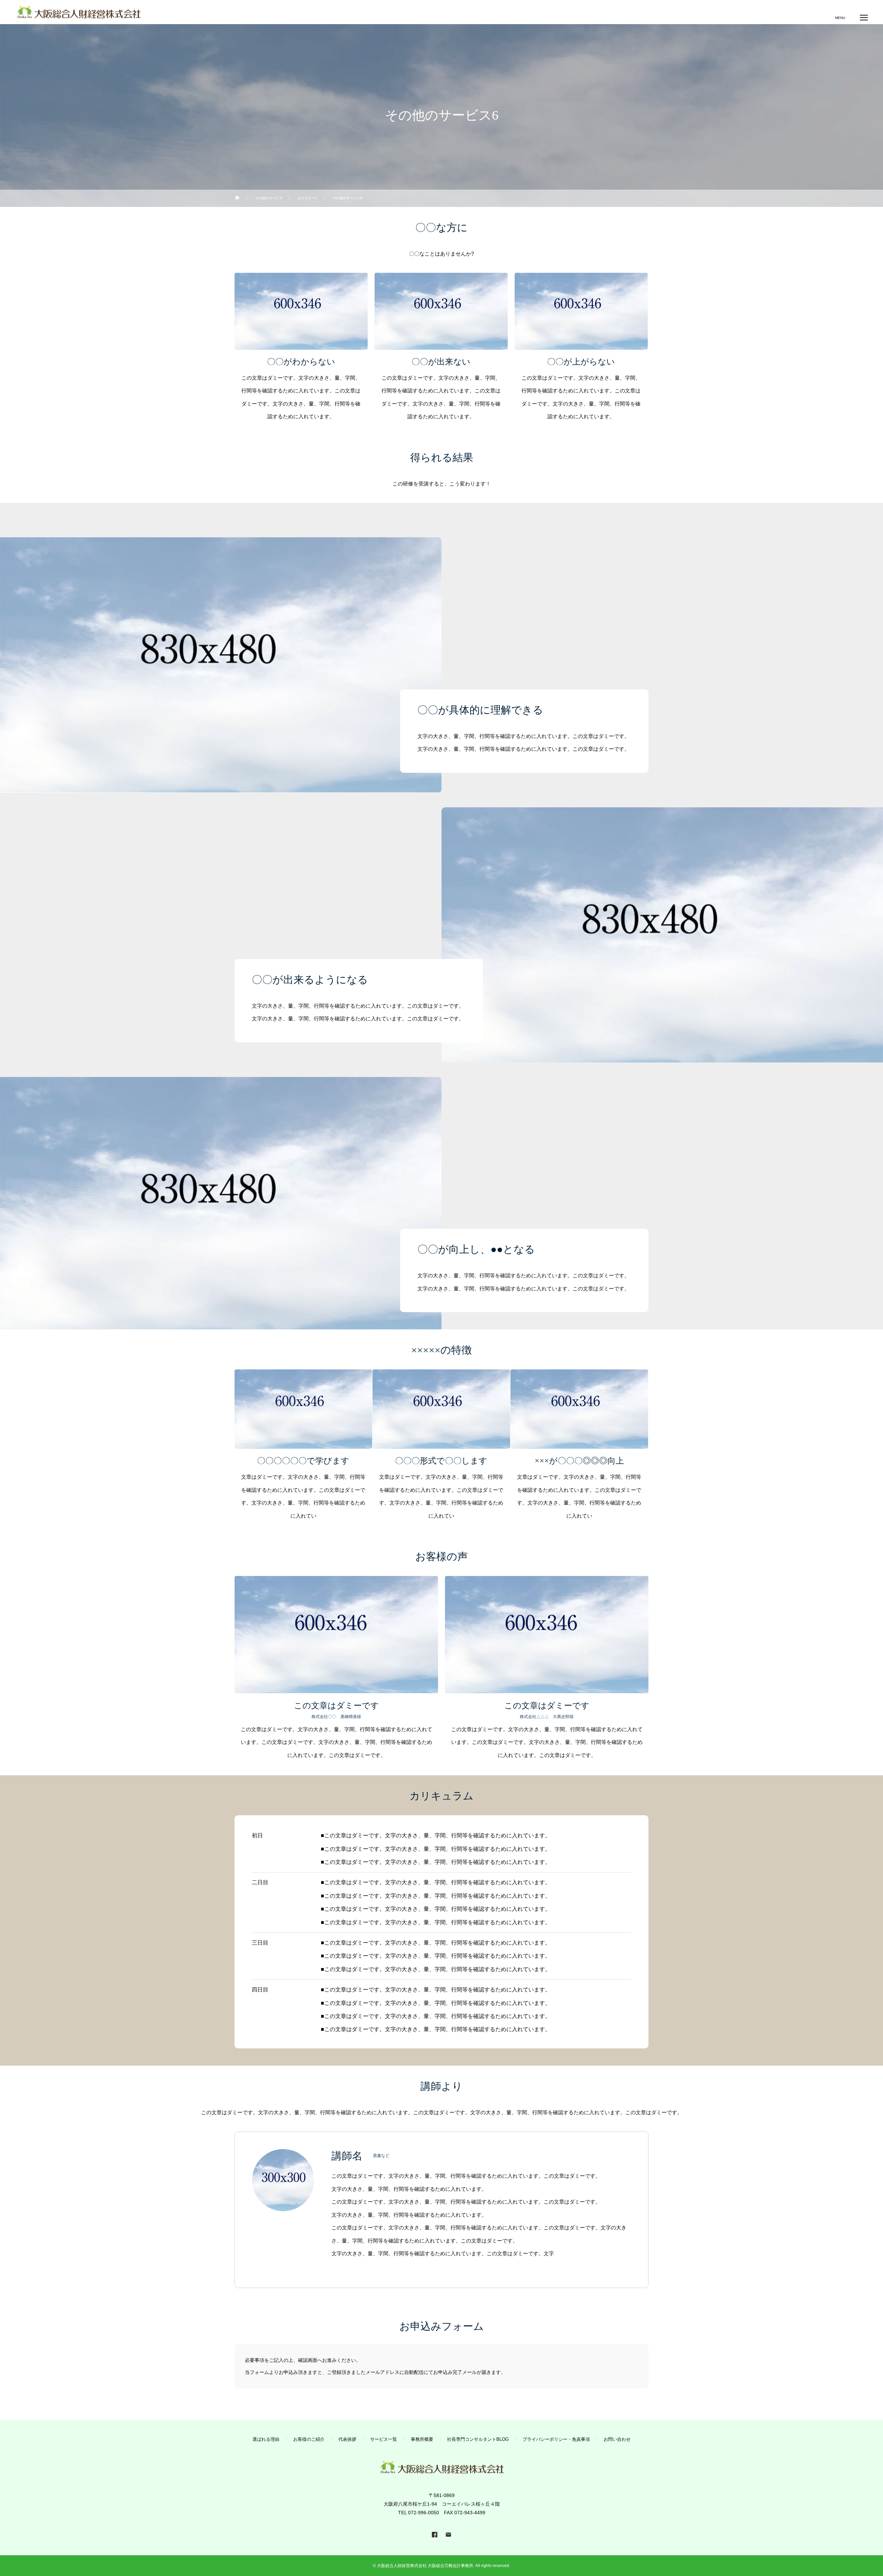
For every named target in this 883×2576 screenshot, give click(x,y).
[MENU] (864, 17)
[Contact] (448, 2534)
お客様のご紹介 (309, 2439)
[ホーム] (237, 198)
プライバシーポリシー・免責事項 (556, 2439)
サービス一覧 (384, 2439)
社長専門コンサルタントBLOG (478, 2439)
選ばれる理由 (266, 2439)
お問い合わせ (617, 2439)
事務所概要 (422, 2439)
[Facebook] (435, 2534)
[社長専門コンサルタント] (78, 12)
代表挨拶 (347, 2439)
